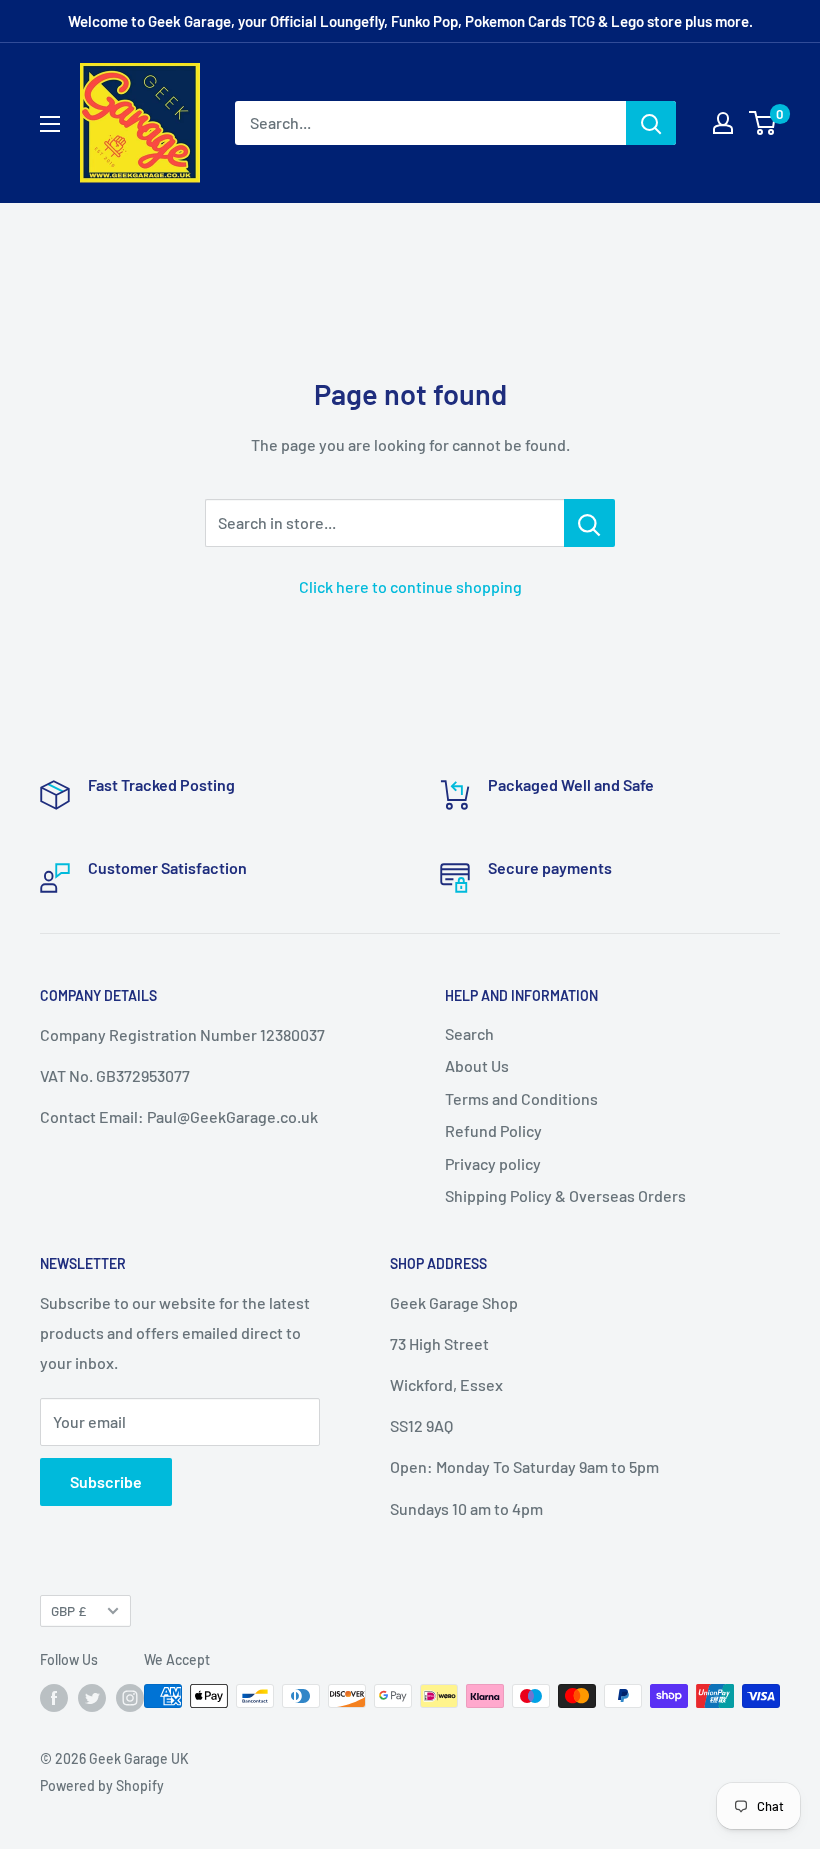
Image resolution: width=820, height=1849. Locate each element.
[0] (763, 123)
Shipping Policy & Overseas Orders (565, 1195)
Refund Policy (493, 1130)
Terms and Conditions (521, 1098)
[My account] (723, 123)
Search (469, 1033)
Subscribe (106, 1481)
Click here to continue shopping (410, 586)
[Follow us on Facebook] (54, 1698)
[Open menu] (50, 124)
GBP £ (68, 1610)
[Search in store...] (589, 523)
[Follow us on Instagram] (130, 1698)
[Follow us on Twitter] (92, 1698)
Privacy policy (493, 1163)
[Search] (651, 123)
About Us (477, 1065)
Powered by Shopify (102, 1785)
